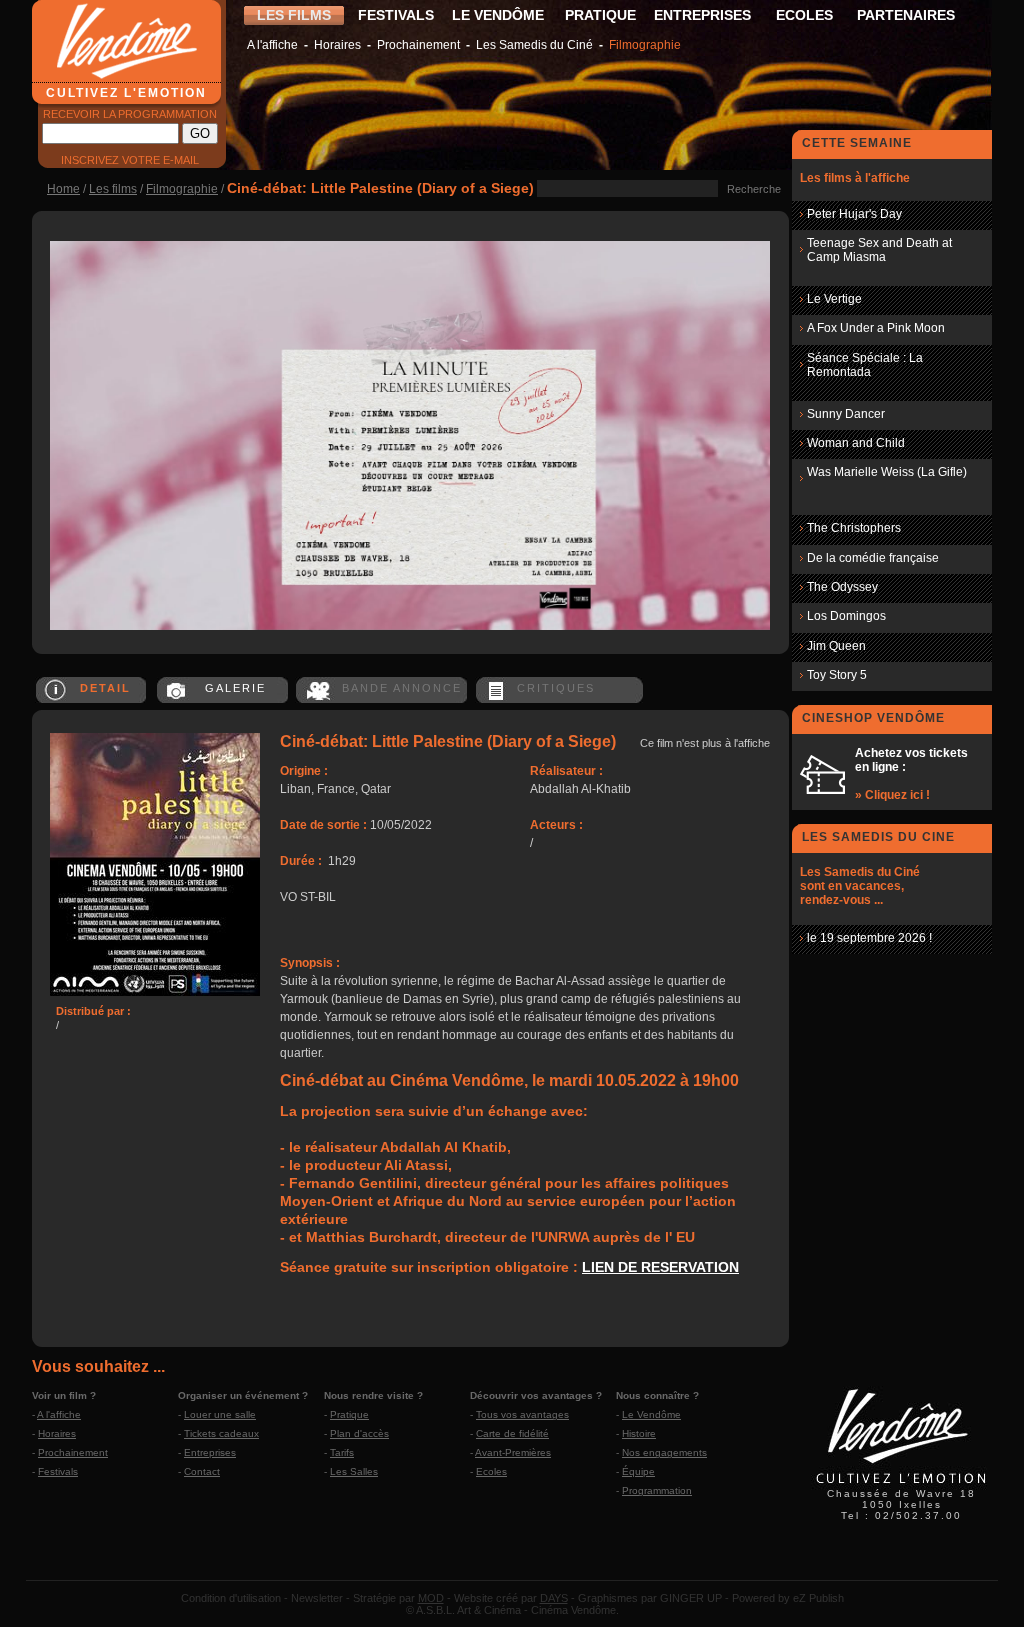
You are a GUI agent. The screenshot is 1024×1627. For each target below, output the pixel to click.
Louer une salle (220, 1414)
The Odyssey (842, 587)
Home (63, 189)
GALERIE (235, 688)
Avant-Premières (513, 1452)
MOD (431, 1598)
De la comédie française (873, 558)
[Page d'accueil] (901, 1486)
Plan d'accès (359, 1433)
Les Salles (354, 1471)
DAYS (554, 1598)
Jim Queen (836, 646)
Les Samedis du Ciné (534, 45)
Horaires (337, 45)
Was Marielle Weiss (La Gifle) (887, 472)
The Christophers (854, 528)
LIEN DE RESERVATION (660, 1267)
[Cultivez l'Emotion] (410, 626)
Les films (113, 189)
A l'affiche (272, 45)
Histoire (639, 1433)
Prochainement (418, 45)
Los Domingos (846, 616)
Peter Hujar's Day (854, 214)
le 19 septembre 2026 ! (869, 938)
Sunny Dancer (846, 414)
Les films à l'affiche (855, 178)
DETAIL (105, 688)
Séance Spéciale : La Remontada (865, 365)
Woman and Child (856, 443)
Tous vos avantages (522, 1414)
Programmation (657, 1490)
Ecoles (491, 1471)
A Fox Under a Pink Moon (876, 328)
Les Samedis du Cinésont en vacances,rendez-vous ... (860, 886)
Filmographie (645, 45)
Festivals (58, 1471)
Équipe (638, 1471)
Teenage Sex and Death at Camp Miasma (879, 250)
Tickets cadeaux (221, 1433)
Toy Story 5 (837, 675)
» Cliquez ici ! (892, 795)
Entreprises (210, 1452)
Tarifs (342, 1452)
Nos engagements (664, 1452)
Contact (202, 1471)
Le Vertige (834, 299)
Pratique (349, 1414)
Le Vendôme (651, 1414)
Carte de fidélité (512, 1433)
